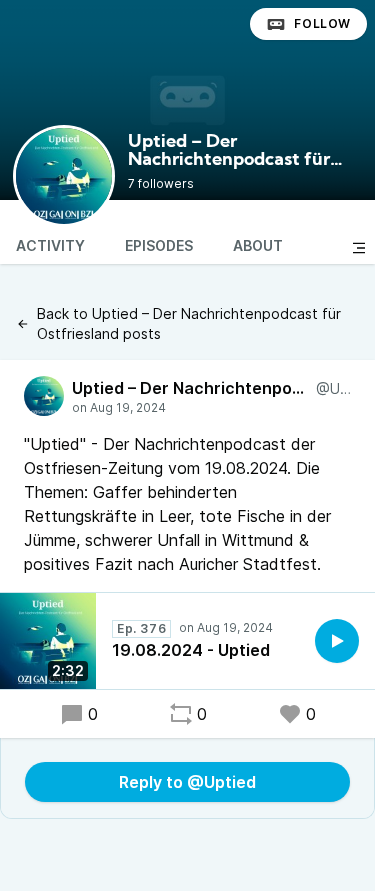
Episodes (159, 245)
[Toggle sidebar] (359, 248)
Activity (50, 245)
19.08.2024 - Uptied (191, 650)
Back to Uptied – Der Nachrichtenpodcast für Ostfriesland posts (189, 323)
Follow (322, 23)
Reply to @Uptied (187, 782)
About (258, 245)
